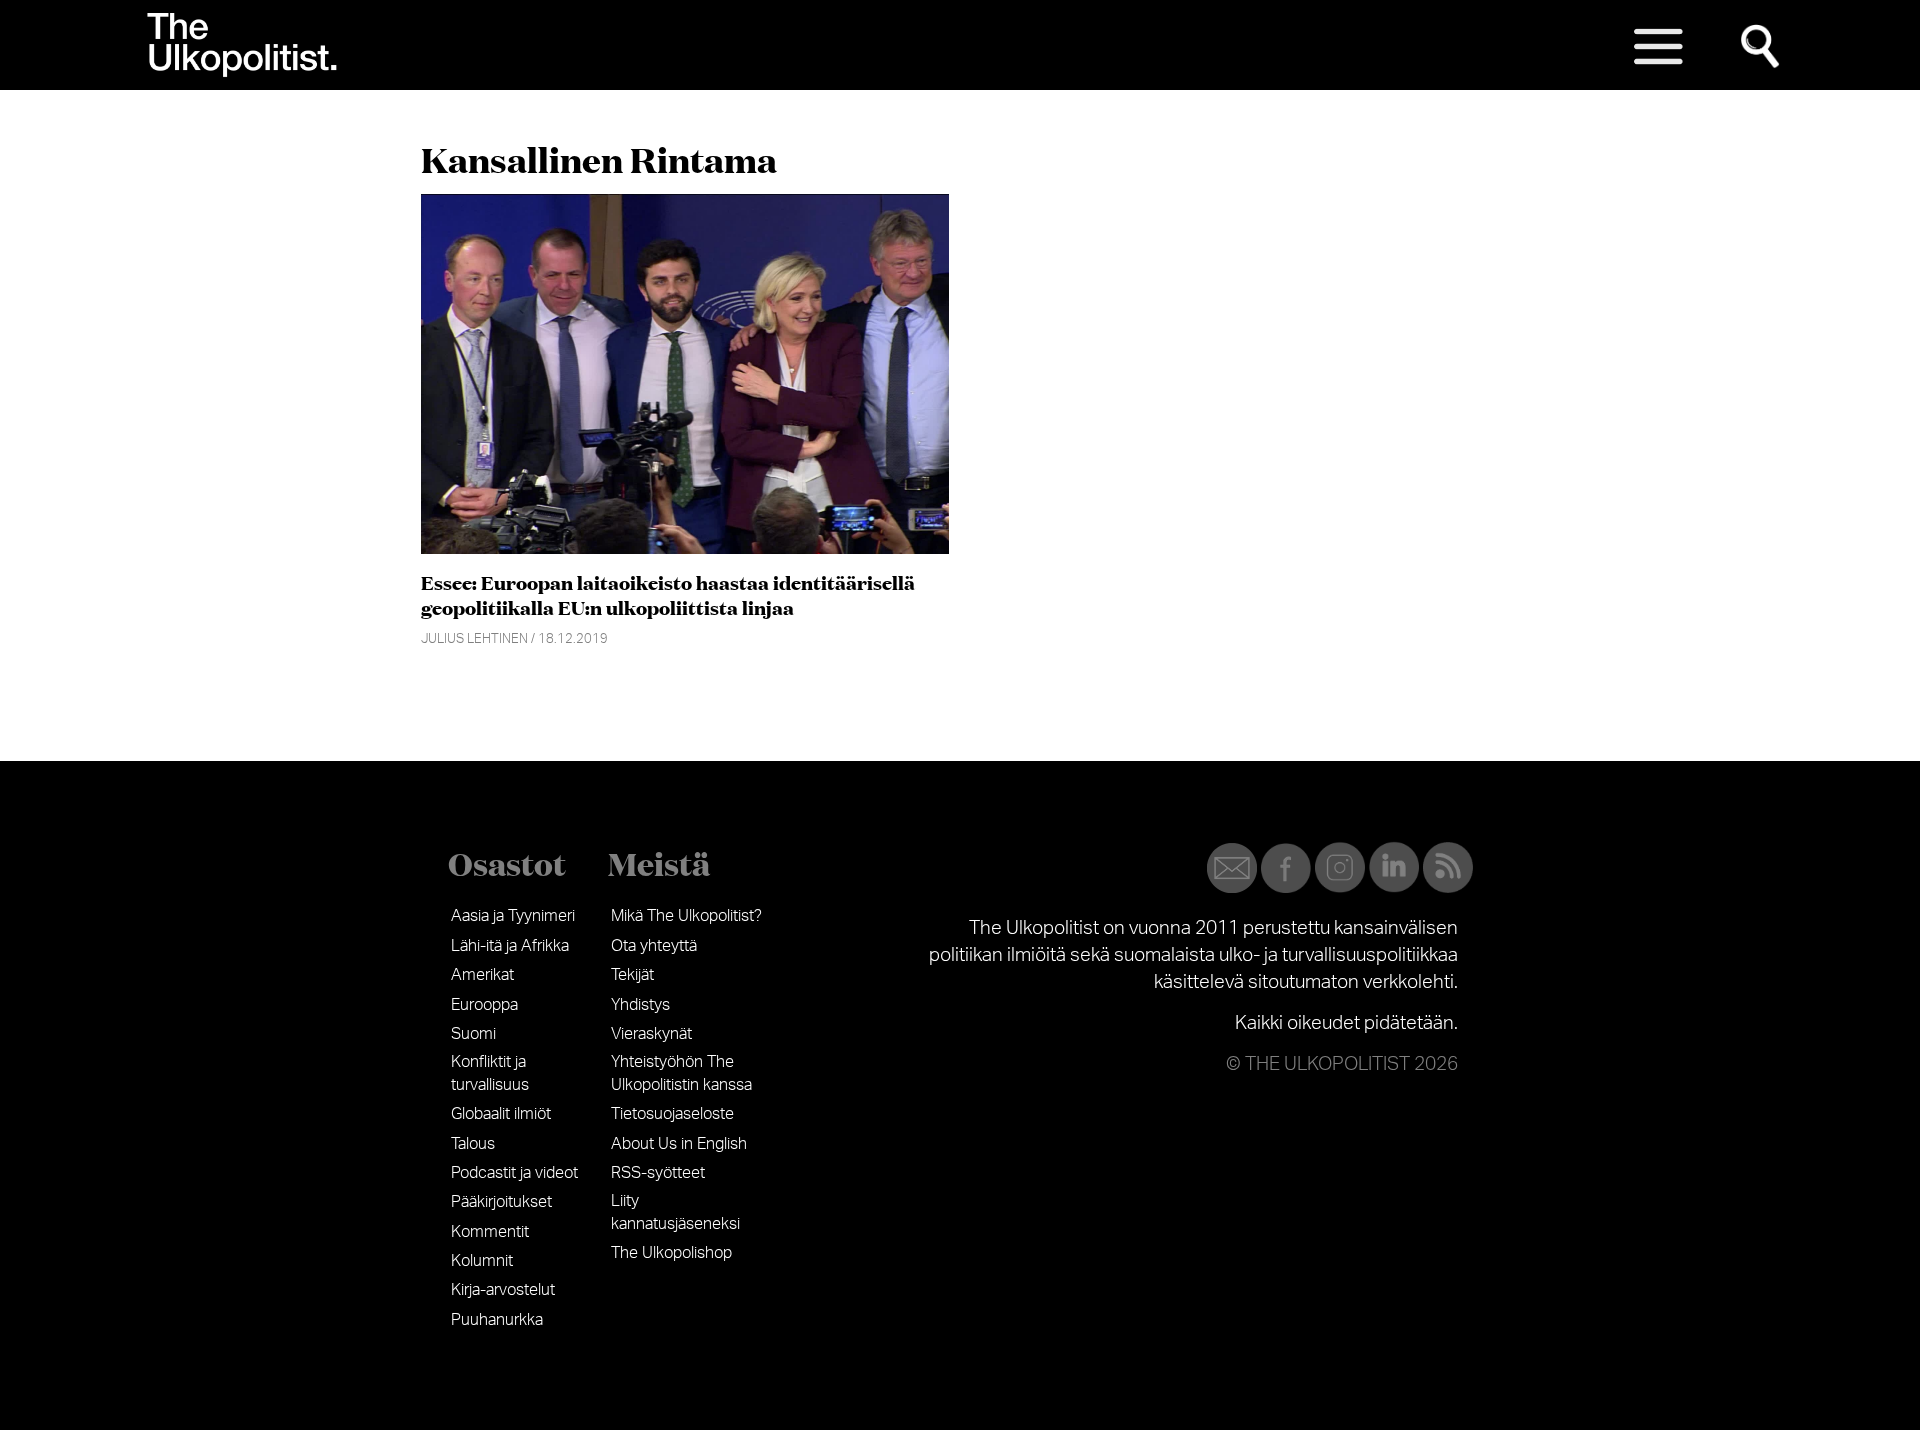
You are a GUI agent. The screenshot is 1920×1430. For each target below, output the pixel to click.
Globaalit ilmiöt (501, 1114)
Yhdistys (640, 1005)
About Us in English (679, 1144)
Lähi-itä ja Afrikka (510, 946)
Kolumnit (482, 1261)
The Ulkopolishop (671, 1253)
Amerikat (482, 975)
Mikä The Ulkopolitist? (686, 916)
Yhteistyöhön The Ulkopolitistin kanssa (681, 1073)
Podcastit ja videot (514, 1173)
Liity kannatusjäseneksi (675, 1212)
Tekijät (632, 975)
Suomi (473, 1034)
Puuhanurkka (497, 1320)
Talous (473, 1144)
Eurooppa (484, 1005)
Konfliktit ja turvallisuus (490, 1073)
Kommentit (490, 1232)
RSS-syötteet (658, 1173)
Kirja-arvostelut (503, 1290)
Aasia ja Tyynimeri (513, 916)
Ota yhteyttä (654, 946)
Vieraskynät (651, 1034)
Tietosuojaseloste (672, 1114)
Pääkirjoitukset (501, 1202)
